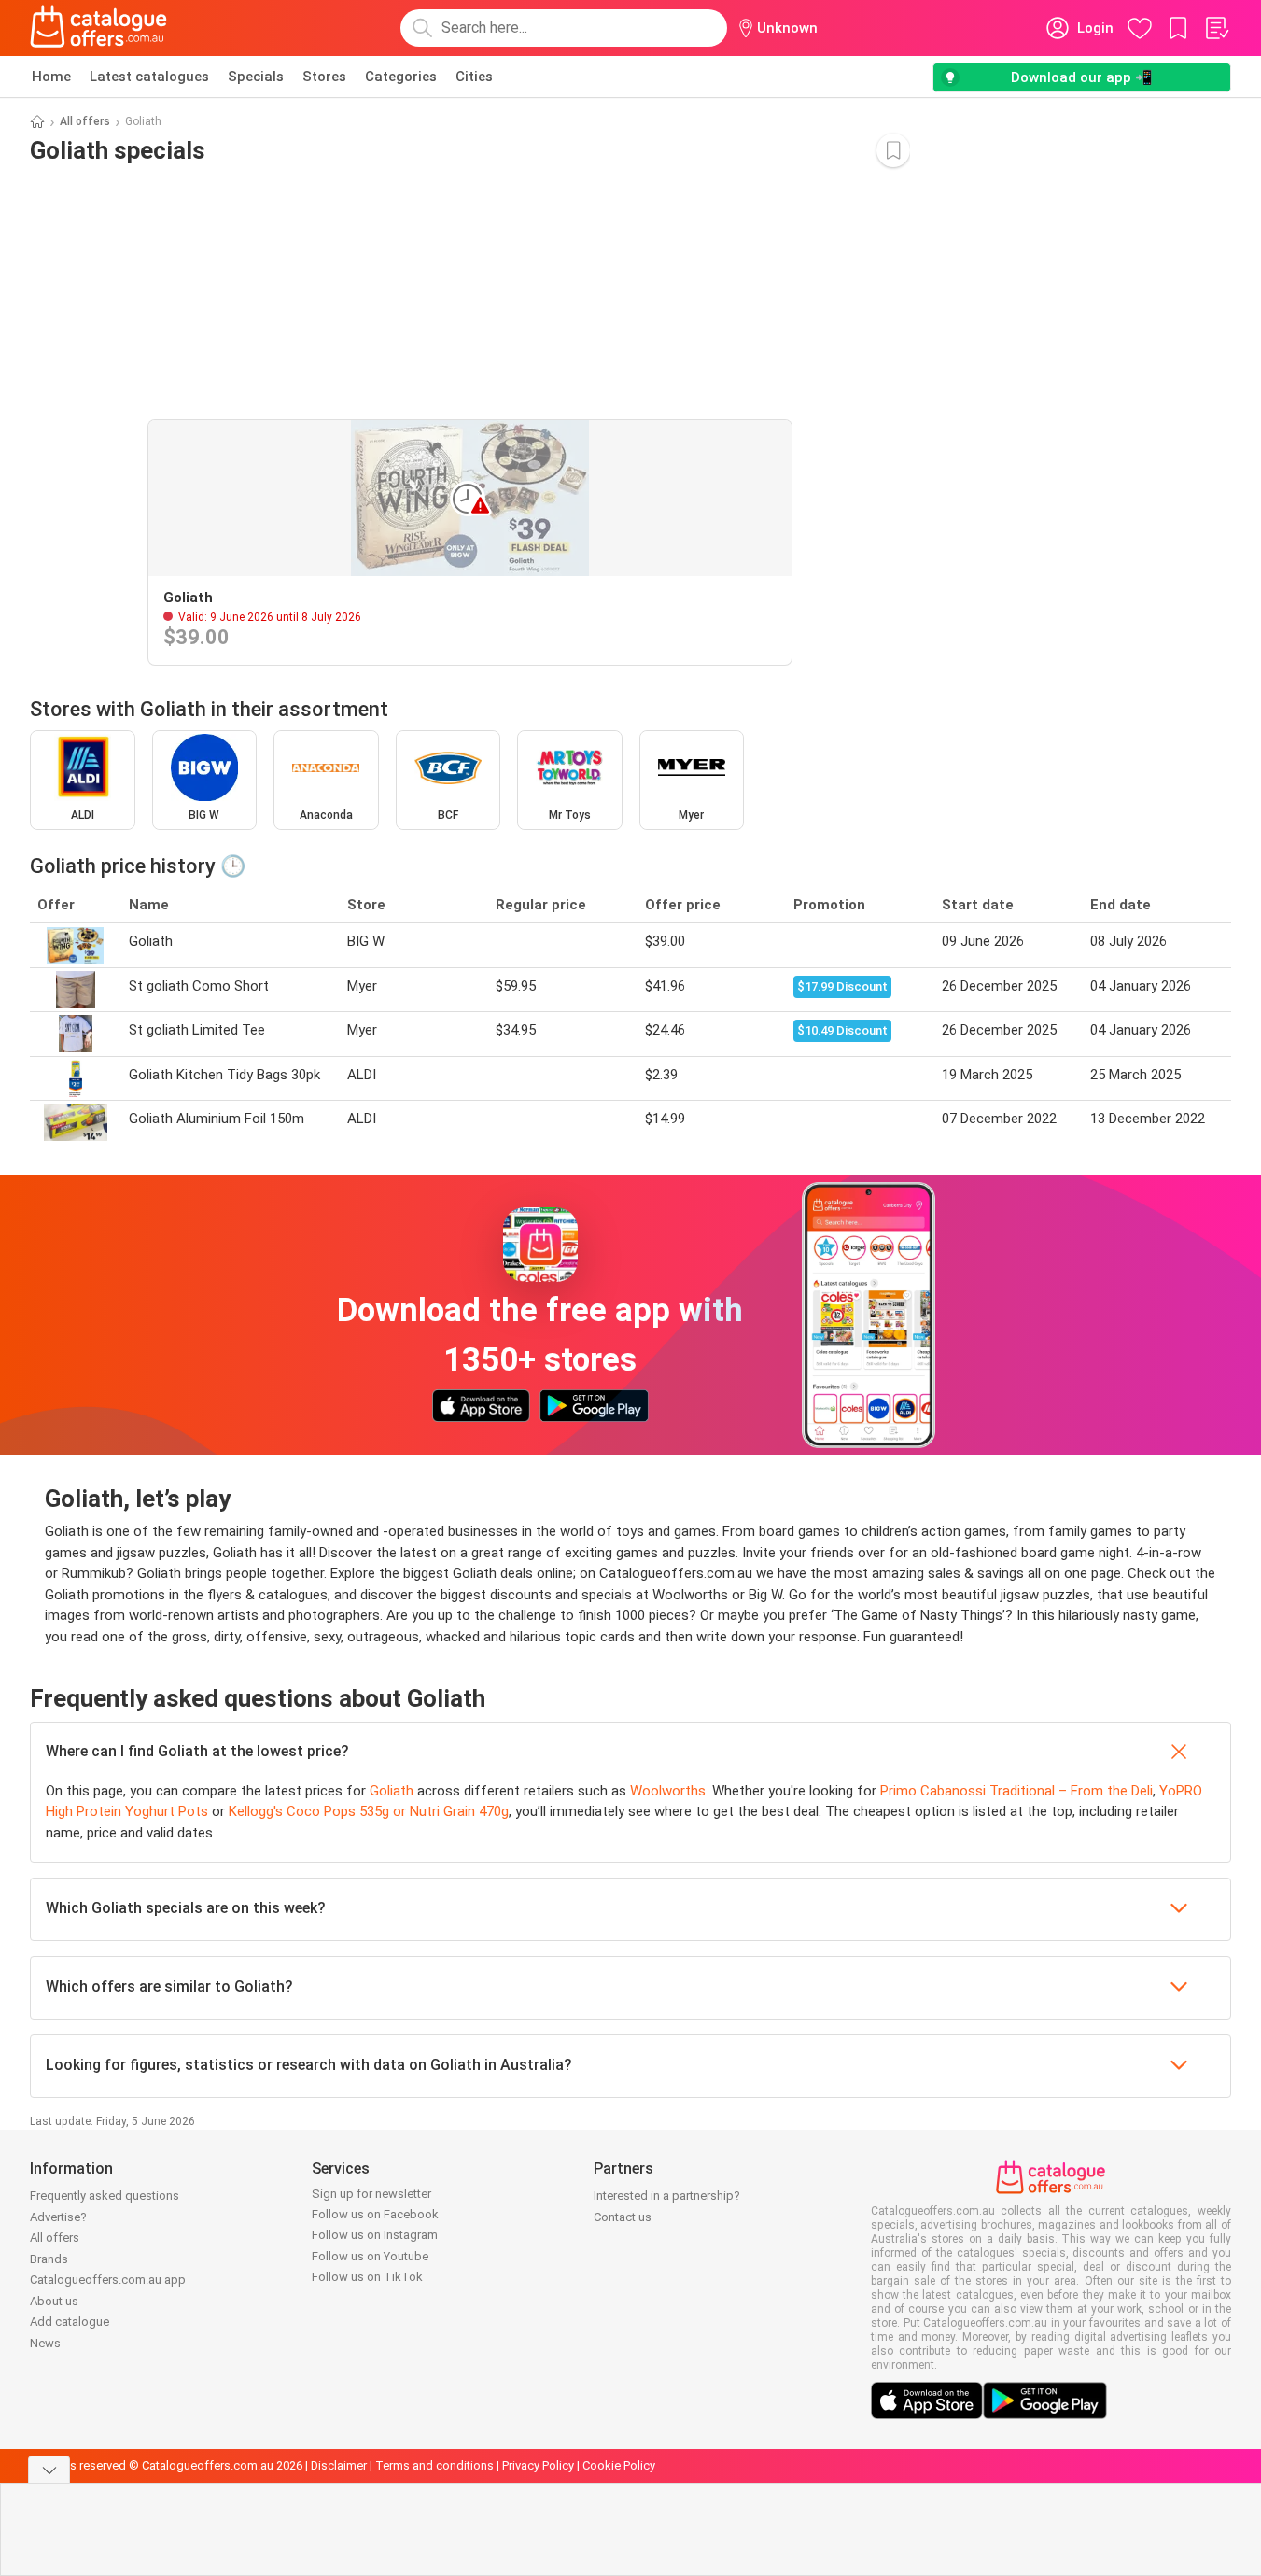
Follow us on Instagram (375, 2235)
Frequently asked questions (105, 2196)
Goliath (392, 1791)
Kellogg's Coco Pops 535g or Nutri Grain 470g (369, 1811)
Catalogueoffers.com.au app (108, 2280)
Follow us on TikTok (367, 2277)
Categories (401, 77)
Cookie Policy (619, 2465)
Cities (474, 77)
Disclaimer (339, 2465)
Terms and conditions (434, 2465)
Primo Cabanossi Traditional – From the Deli (1016, 1791)
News (45, 2343)
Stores (324, 77)
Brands (49, 2259)
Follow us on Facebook (375, 2214)
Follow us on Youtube (370, 2256)
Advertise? (58, 2217)
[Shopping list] (1216, 28)
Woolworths (668, 1791)
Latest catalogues (149, 77)
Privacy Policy (538, 2465)
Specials (256, 77)
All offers (85, 121)
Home (51, 77)
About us (54, 2301)
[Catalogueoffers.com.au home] (99, 28)
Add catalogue (70, 2322)
